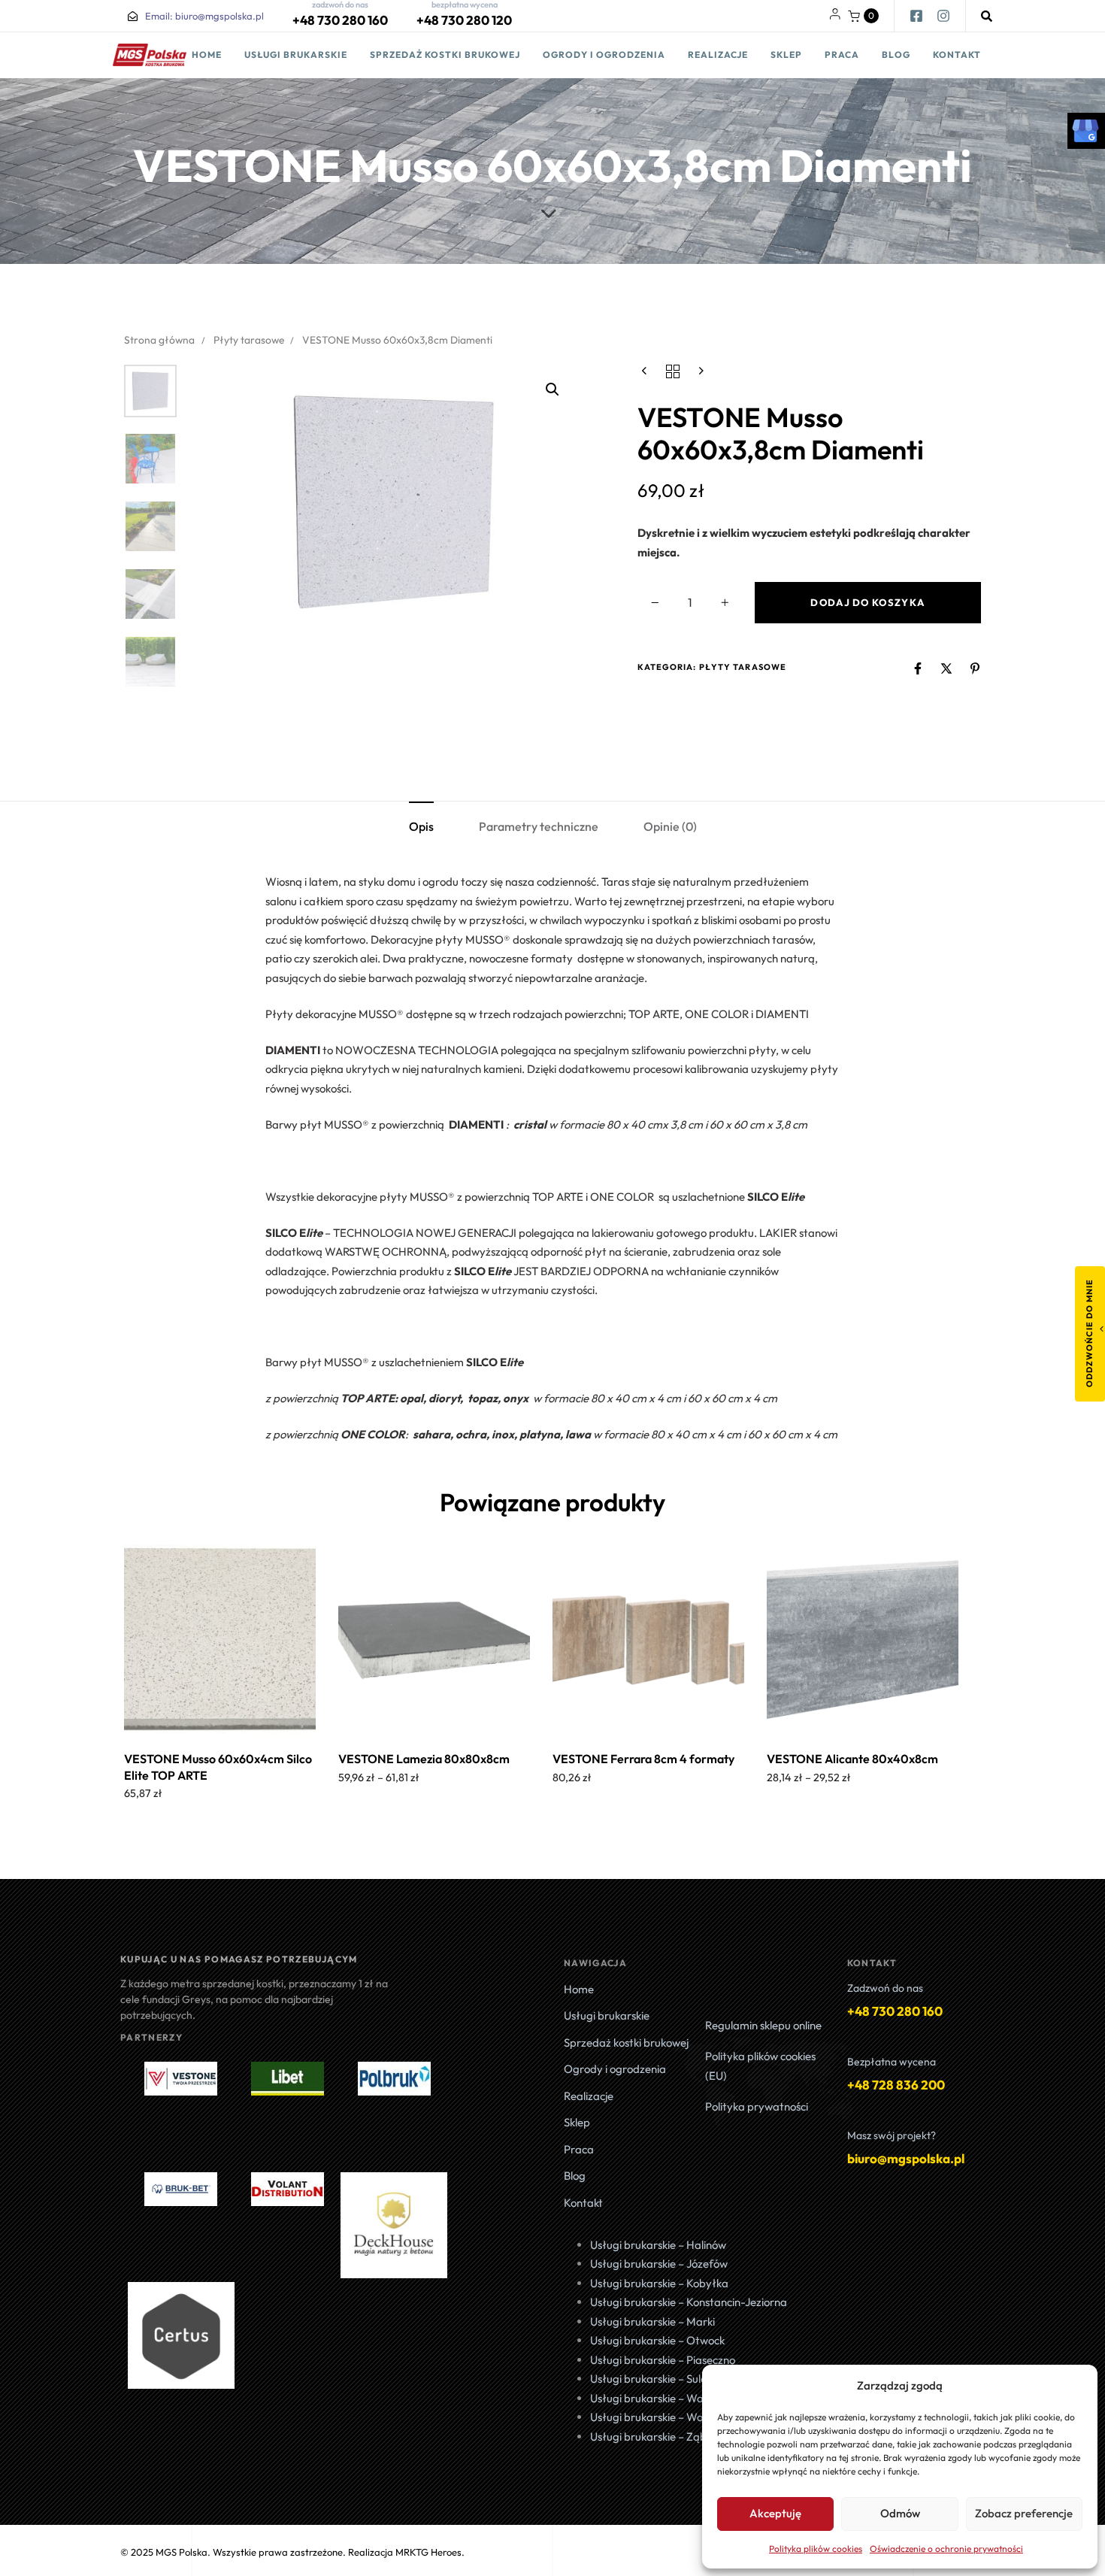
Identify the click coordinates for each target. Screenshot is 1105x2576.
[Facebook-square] (916, 16)
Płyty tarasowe (249, 340)
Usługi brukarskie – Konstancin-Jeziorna (689, 2302)
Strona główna (159, 340)
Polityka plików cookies (816, 2549)
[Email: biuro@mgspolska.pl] (133, 16)
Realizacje (718, 55)
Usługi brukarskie (296, 55)
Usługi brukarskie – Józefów (659, 2264)
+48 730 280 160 (340, 20)
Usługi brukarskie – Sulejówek (662, 2379)
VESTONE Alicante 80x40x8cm (852, 1759)
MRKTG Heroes (428, 2552)
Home (207, 55)
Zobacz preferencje (1024, 2513)
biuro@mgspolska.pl (906, 2158)
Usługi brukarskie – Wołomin (661, 2417)
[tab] (421, 827)
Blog (896, 55)
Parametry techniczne (539, 826)
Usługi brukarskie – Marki (652, 2321)
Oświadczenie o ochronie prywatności (946, 2549)
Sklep (786, 55)
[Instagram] (943, 16)
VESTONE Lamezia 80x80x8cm (424, 1759)
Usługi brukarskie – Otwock (657, 2340)
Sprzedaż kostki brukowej (445, 55)
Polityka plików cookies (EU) (760, 2066)
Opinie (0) (670, 826)
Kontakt (957, 55)
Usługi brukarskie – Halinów (658, 2245)
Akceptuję (775, 2513)
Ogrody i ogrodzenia (604, 55)
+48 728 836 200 (896, 2085)
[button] (863, 16)
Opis (421, 826)
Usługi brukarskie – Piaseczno (663, 2360)
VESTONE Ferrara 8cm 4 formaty (643, 1759)
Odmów (900, 2513)
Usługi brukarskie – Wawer (656, 2398)
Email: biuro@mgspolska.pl (204, 16)
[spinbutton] (690, 603)
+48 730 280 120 (464, 20)
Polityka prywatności (757, 2106)
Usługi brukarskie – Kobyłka (659, 2283)
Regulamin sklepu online (763, 2025)
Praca (842, 55)
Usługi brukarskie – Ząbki (652, 2437)
